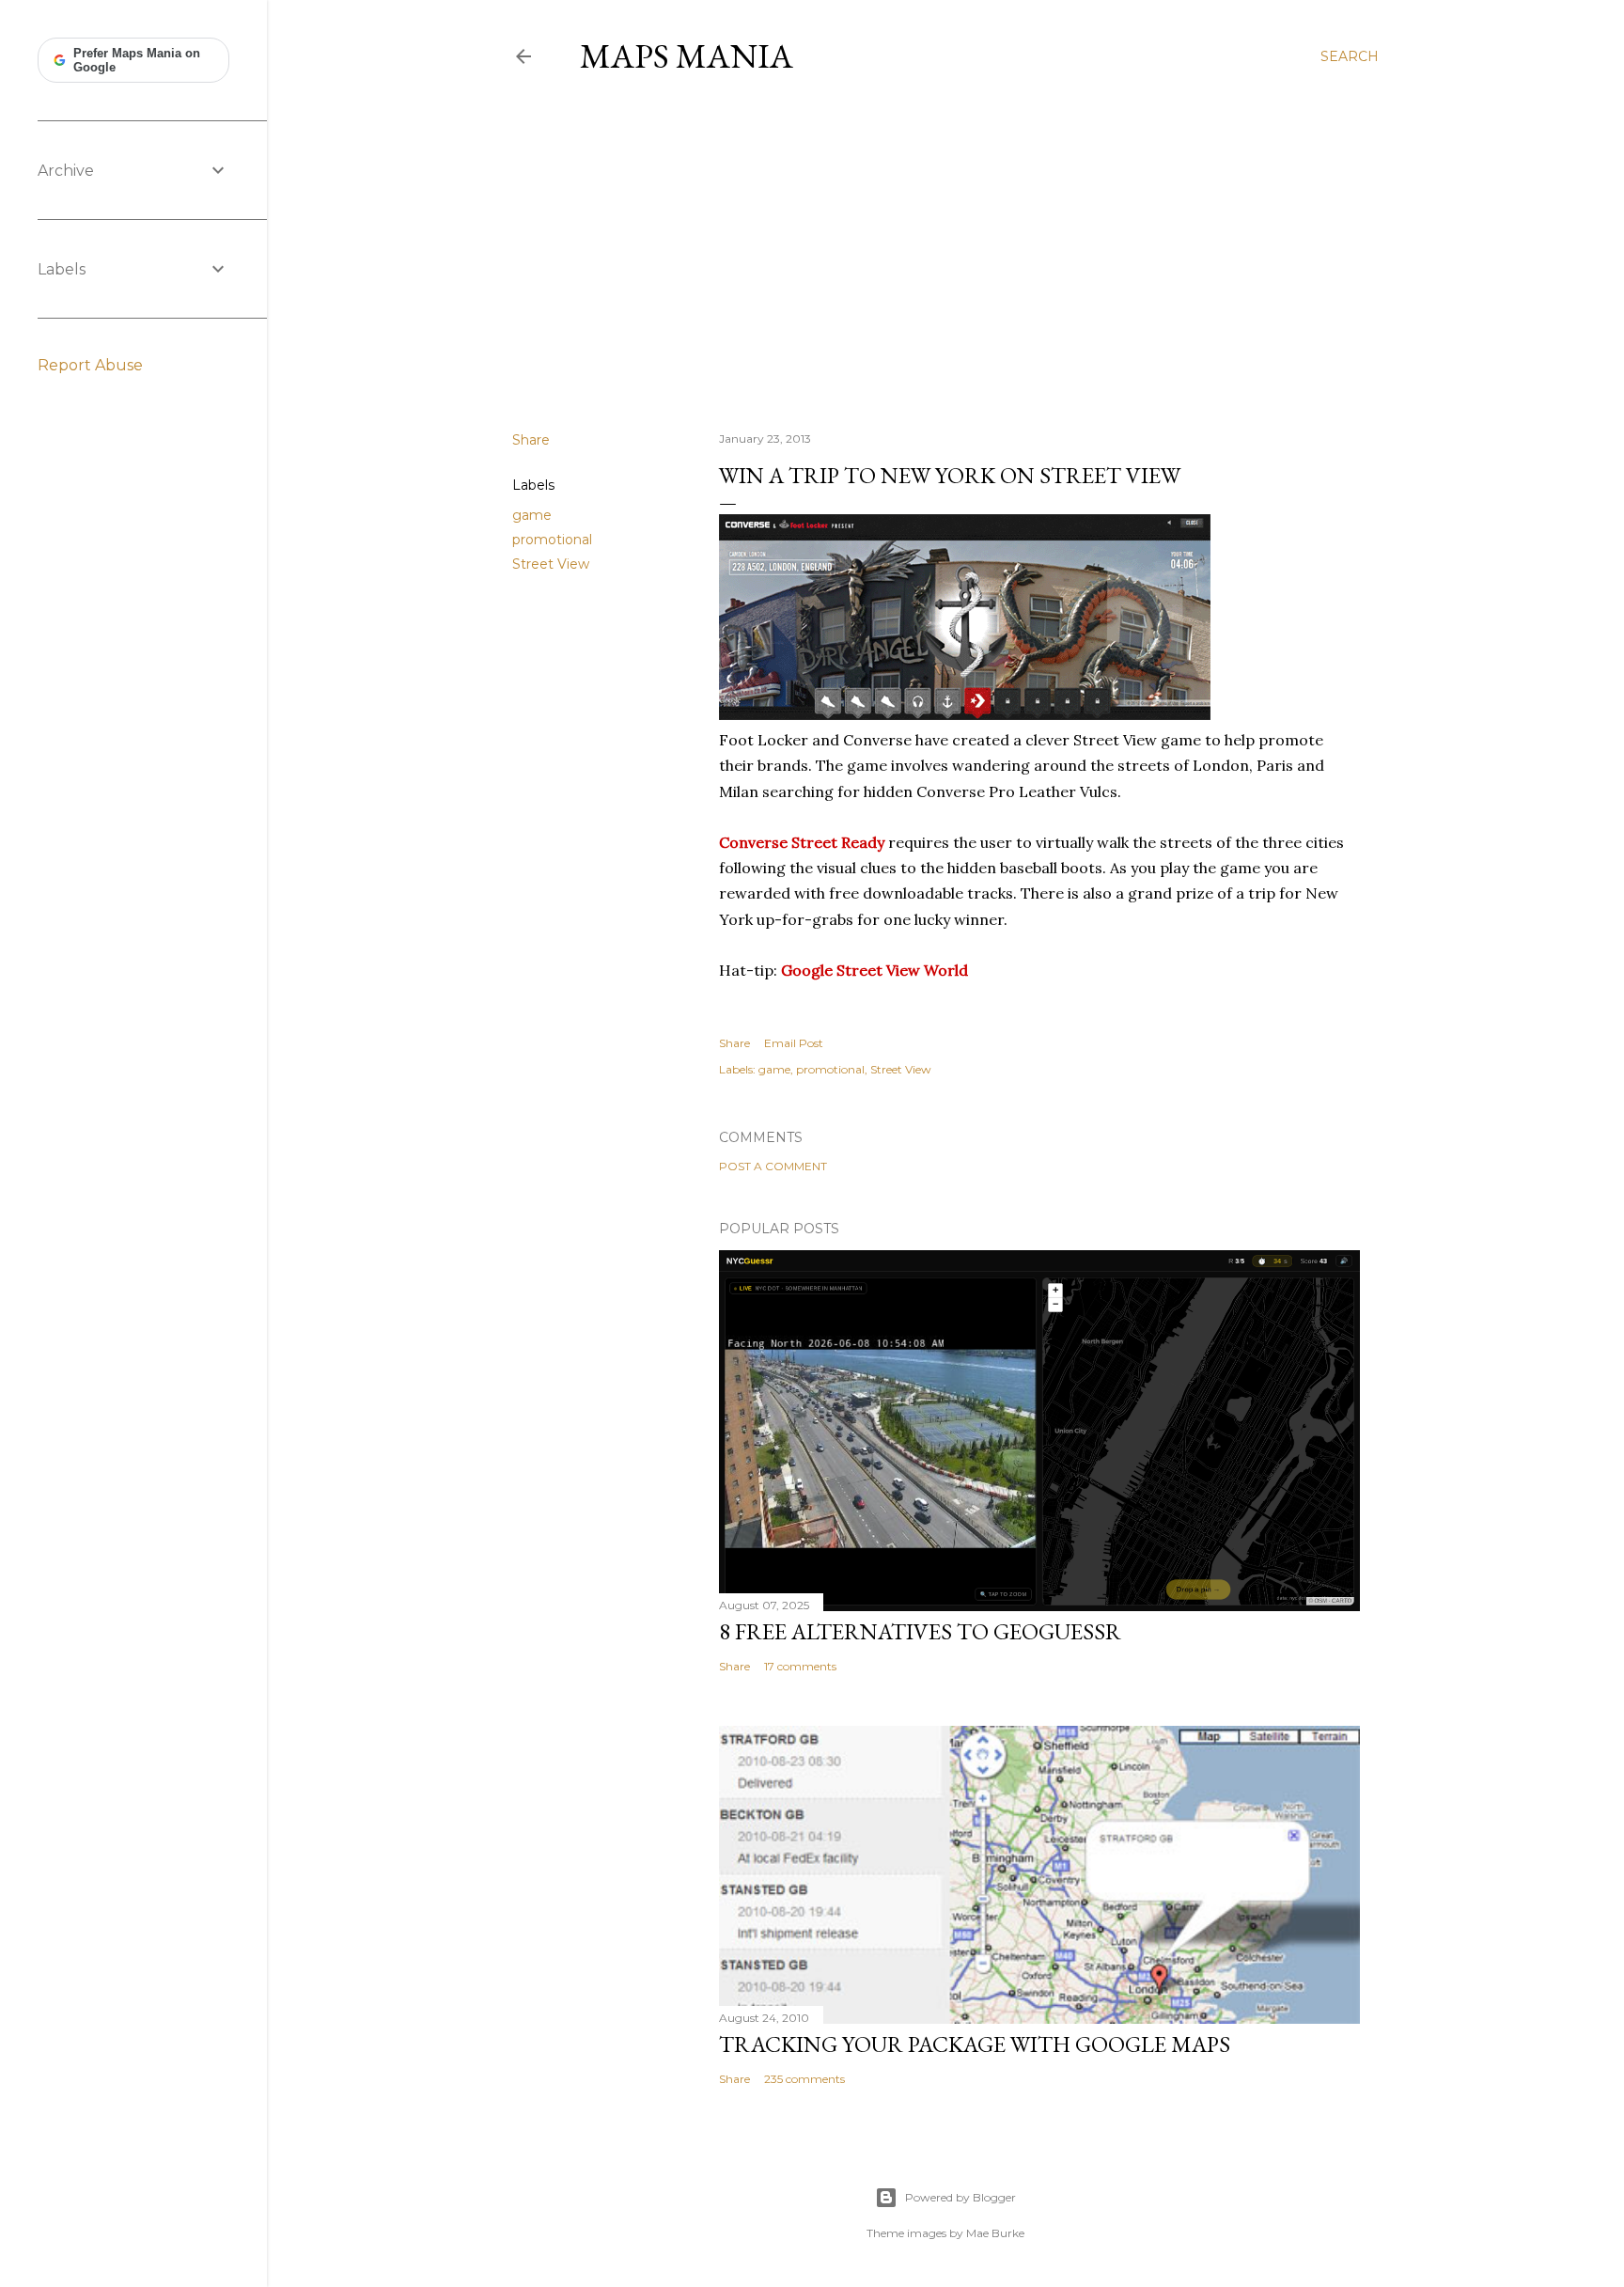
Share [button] (531, 440)
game (532, 515)
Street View (551, 564)
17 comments (800, 1666)
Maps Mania (687, 56)
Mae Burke (995, 2233)
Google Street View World (874, 970)
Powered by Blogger (960, 2197)
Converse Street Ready (802, 842)
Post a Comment (773, 1166)
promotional (552, 540)
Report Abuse (90, 365)
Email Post (794, 1043)
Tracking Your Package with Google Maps (975, 2044)
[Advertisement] (945, 253)
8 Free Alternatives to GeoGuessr (920, 1631)
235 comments (804, 2079)
